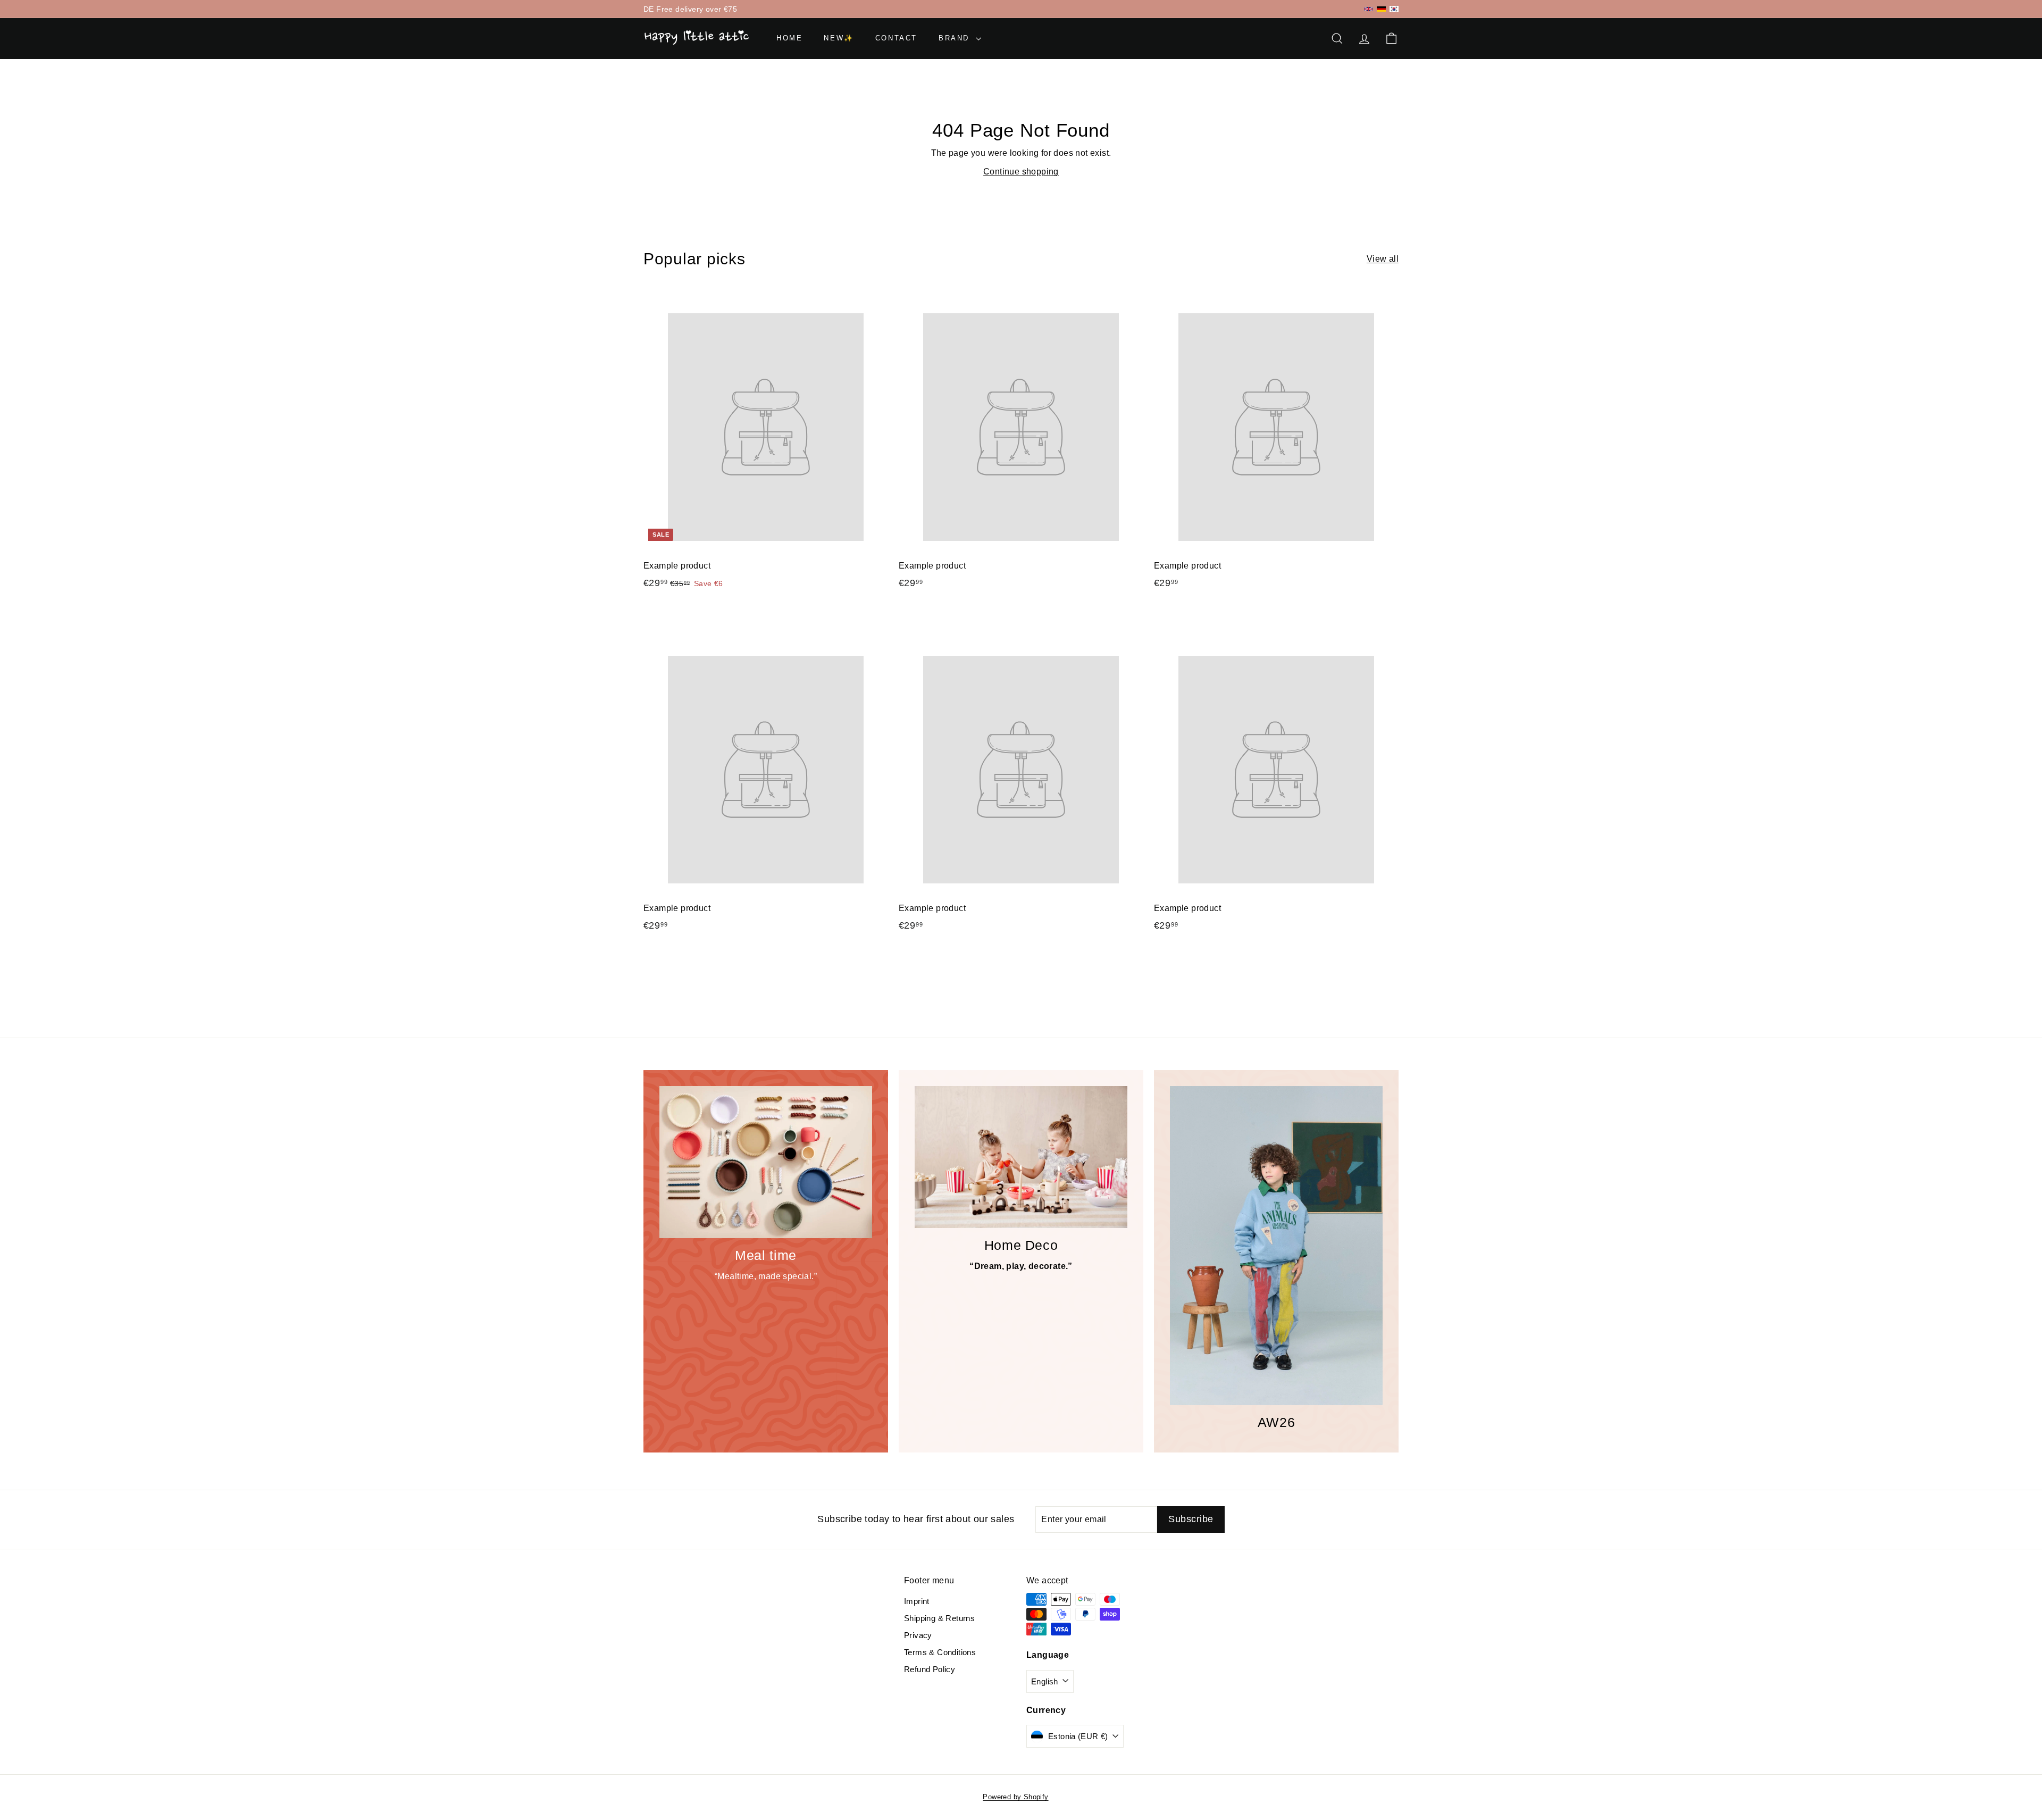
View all (1383, 259)
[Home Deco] (1021, 1157)
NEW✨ (839, 38)
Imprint (917, 1601)
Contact (896, 38)
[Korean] (1394, 9)
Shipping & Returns (939, 1618)
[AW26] (1276, 1246)
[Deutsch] (1381, 9)
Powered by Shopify (1015, 1797)
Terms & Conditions (940, 1652)
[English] (1369, 9)
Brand (956, 38)
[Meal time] (766, 1162)
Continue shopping (1021, 172)
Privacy (918, 1635)
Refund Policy (930, 1669)
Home (789, 38)
